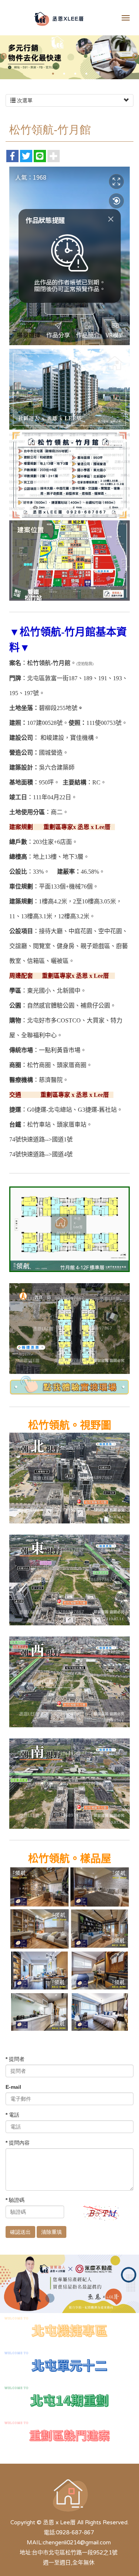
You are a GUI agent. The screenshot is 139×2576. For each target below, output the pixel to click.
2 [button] (64, 74)
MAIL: (35, 2543)
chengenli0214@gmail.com (77, 2543)
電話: (50, 2532)
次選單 (24, 100)
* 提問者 (15, 2059)
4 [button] (86, 74)
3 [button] (75, 74)
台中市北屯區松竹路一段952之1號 (75, 2553)
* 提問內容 (18, 2143)
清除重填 (52, 2232)
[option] (69, 56)
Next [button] (135, 57)
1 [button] (53, 74)
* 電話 (12, 2115)
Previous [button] (4, 57)
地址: (26, 2553)
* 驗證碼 (15, 2200)
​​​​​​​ (69, 2365)
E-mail (13, 2087)
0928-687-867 (75, 2532)
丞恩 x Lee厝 (59, 19)
